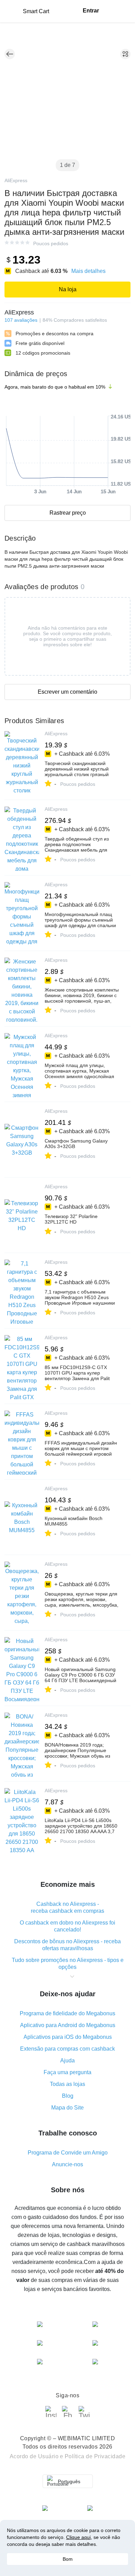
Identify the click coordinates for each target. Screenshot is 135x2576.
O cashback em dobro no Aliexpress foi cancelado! (67, 1926)
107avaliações (21, 320)
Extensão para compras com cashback (67, 2049)
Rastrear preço (68, 513)
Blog (68, 2096)
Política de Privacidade (95, 2456)
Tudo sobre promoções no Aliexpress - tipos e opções (68, 1964)
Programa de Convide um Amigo (68, 2153)
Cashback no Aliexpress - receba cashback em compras (67, 1907)
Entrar (91, 11)
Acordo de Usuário (34, 2456)
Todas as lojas (67, 2084)
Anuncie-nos (67, 2164)
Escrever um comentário (67, 692)
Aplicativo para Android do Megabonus (68, 2025)
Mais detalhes (88, 271)
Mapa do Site (67, 2108)
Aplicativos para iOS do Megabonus (68, 2037)
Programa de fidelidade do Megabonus (67, 2013)
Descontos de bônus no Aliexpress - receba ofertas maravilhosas (67, 1945)
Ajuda (67, 2060)
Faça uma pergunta (67, 2072)
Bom (68, 2559)
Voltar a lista (10, 54)
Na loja (68, 289)
